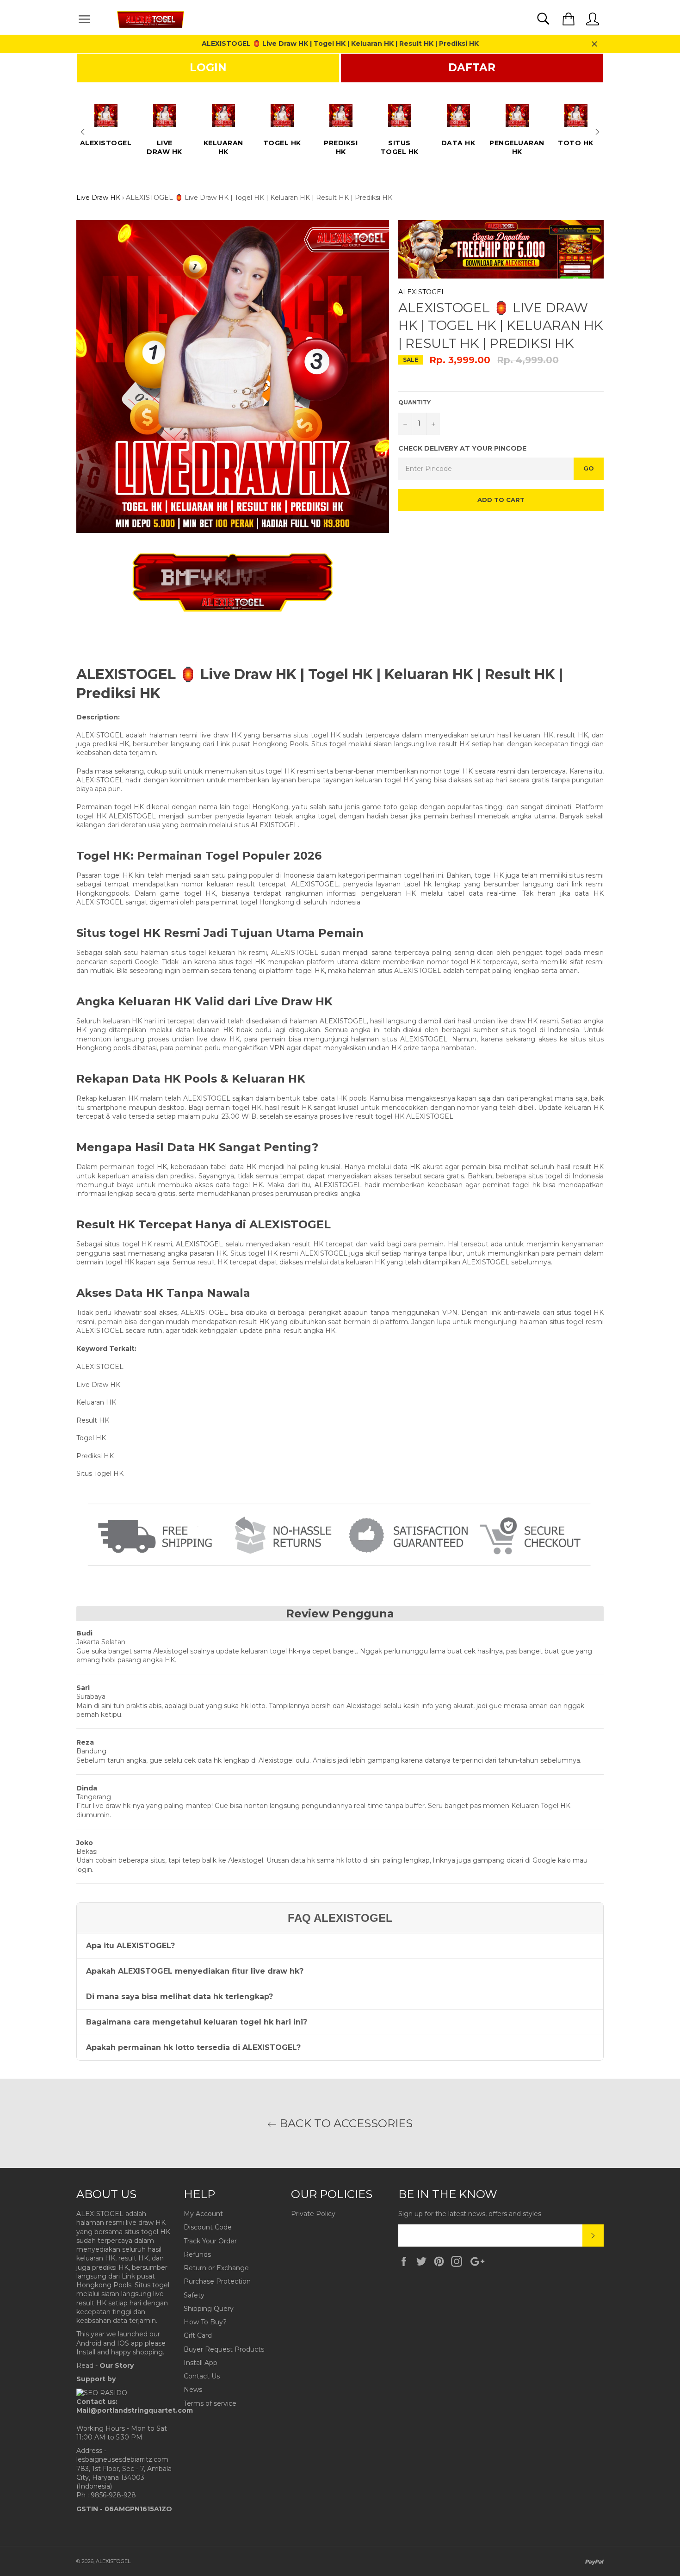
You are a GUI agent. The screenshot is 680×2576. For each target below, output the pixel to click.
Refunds (197, 2254)
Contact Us (202, 2376)
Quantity (414, 402)
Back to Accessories (345, 2123)
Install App (201, 2363)
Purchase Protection (217, 2281)
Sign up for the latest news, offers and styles (470, 2214)
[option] (106, 122)
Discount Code (208, 2227)
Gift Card (198, 2335)
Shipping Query (209, 2309)
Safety (194, 2295)
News (193, 2390)
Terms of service (210, 2403)
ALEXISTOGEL (422, 292)
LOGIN (208, 68)
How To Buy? (205, 2322)
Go (589, 468)
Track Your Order (210, 2241)
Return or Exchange (216, 2268)
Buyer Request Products (224, 2349)
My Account (203, 2214)
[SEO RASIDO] (102, 2393)
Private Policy (313, 2214)
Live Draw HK (98, 198)
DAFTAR (472, 68)
